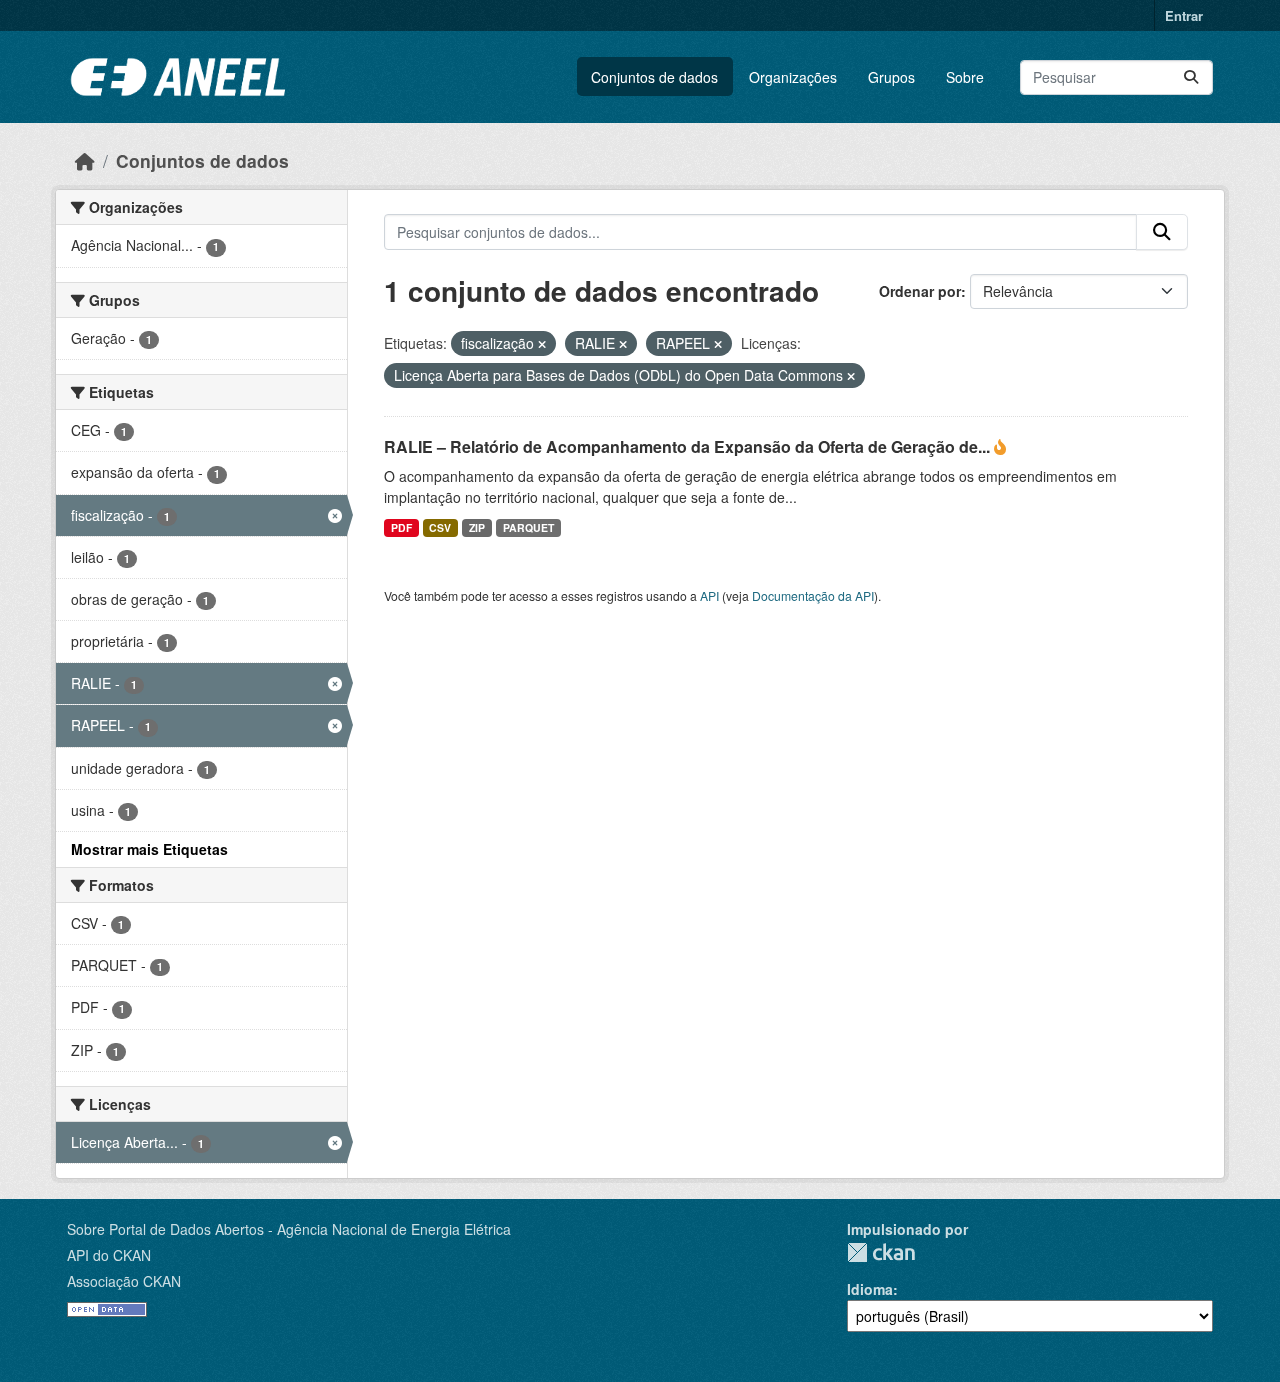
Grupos (891, 77)
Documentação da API (813, 595)
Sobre (965, 77)
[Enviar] (1191, 77)
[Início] (85, 160)
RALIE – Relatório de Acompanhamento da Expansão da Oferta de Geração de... (689, 446)
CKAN (881, 1252)
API (709, 595)
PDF (401, 527)
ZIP (477, 527)
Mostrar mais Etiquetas (149, 849)
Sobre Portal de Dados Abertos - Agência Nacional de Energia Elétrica (289, 1229)
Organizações (793, 77)
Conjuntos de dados (654, 77)
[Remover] (542, 344)
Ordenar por (920, 291)
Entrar (1184, 15)
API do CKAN (109, 1255)
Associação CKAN (124, 1281)
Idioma (870, 1289)
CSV (440, 527)
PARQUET (528, 527)
